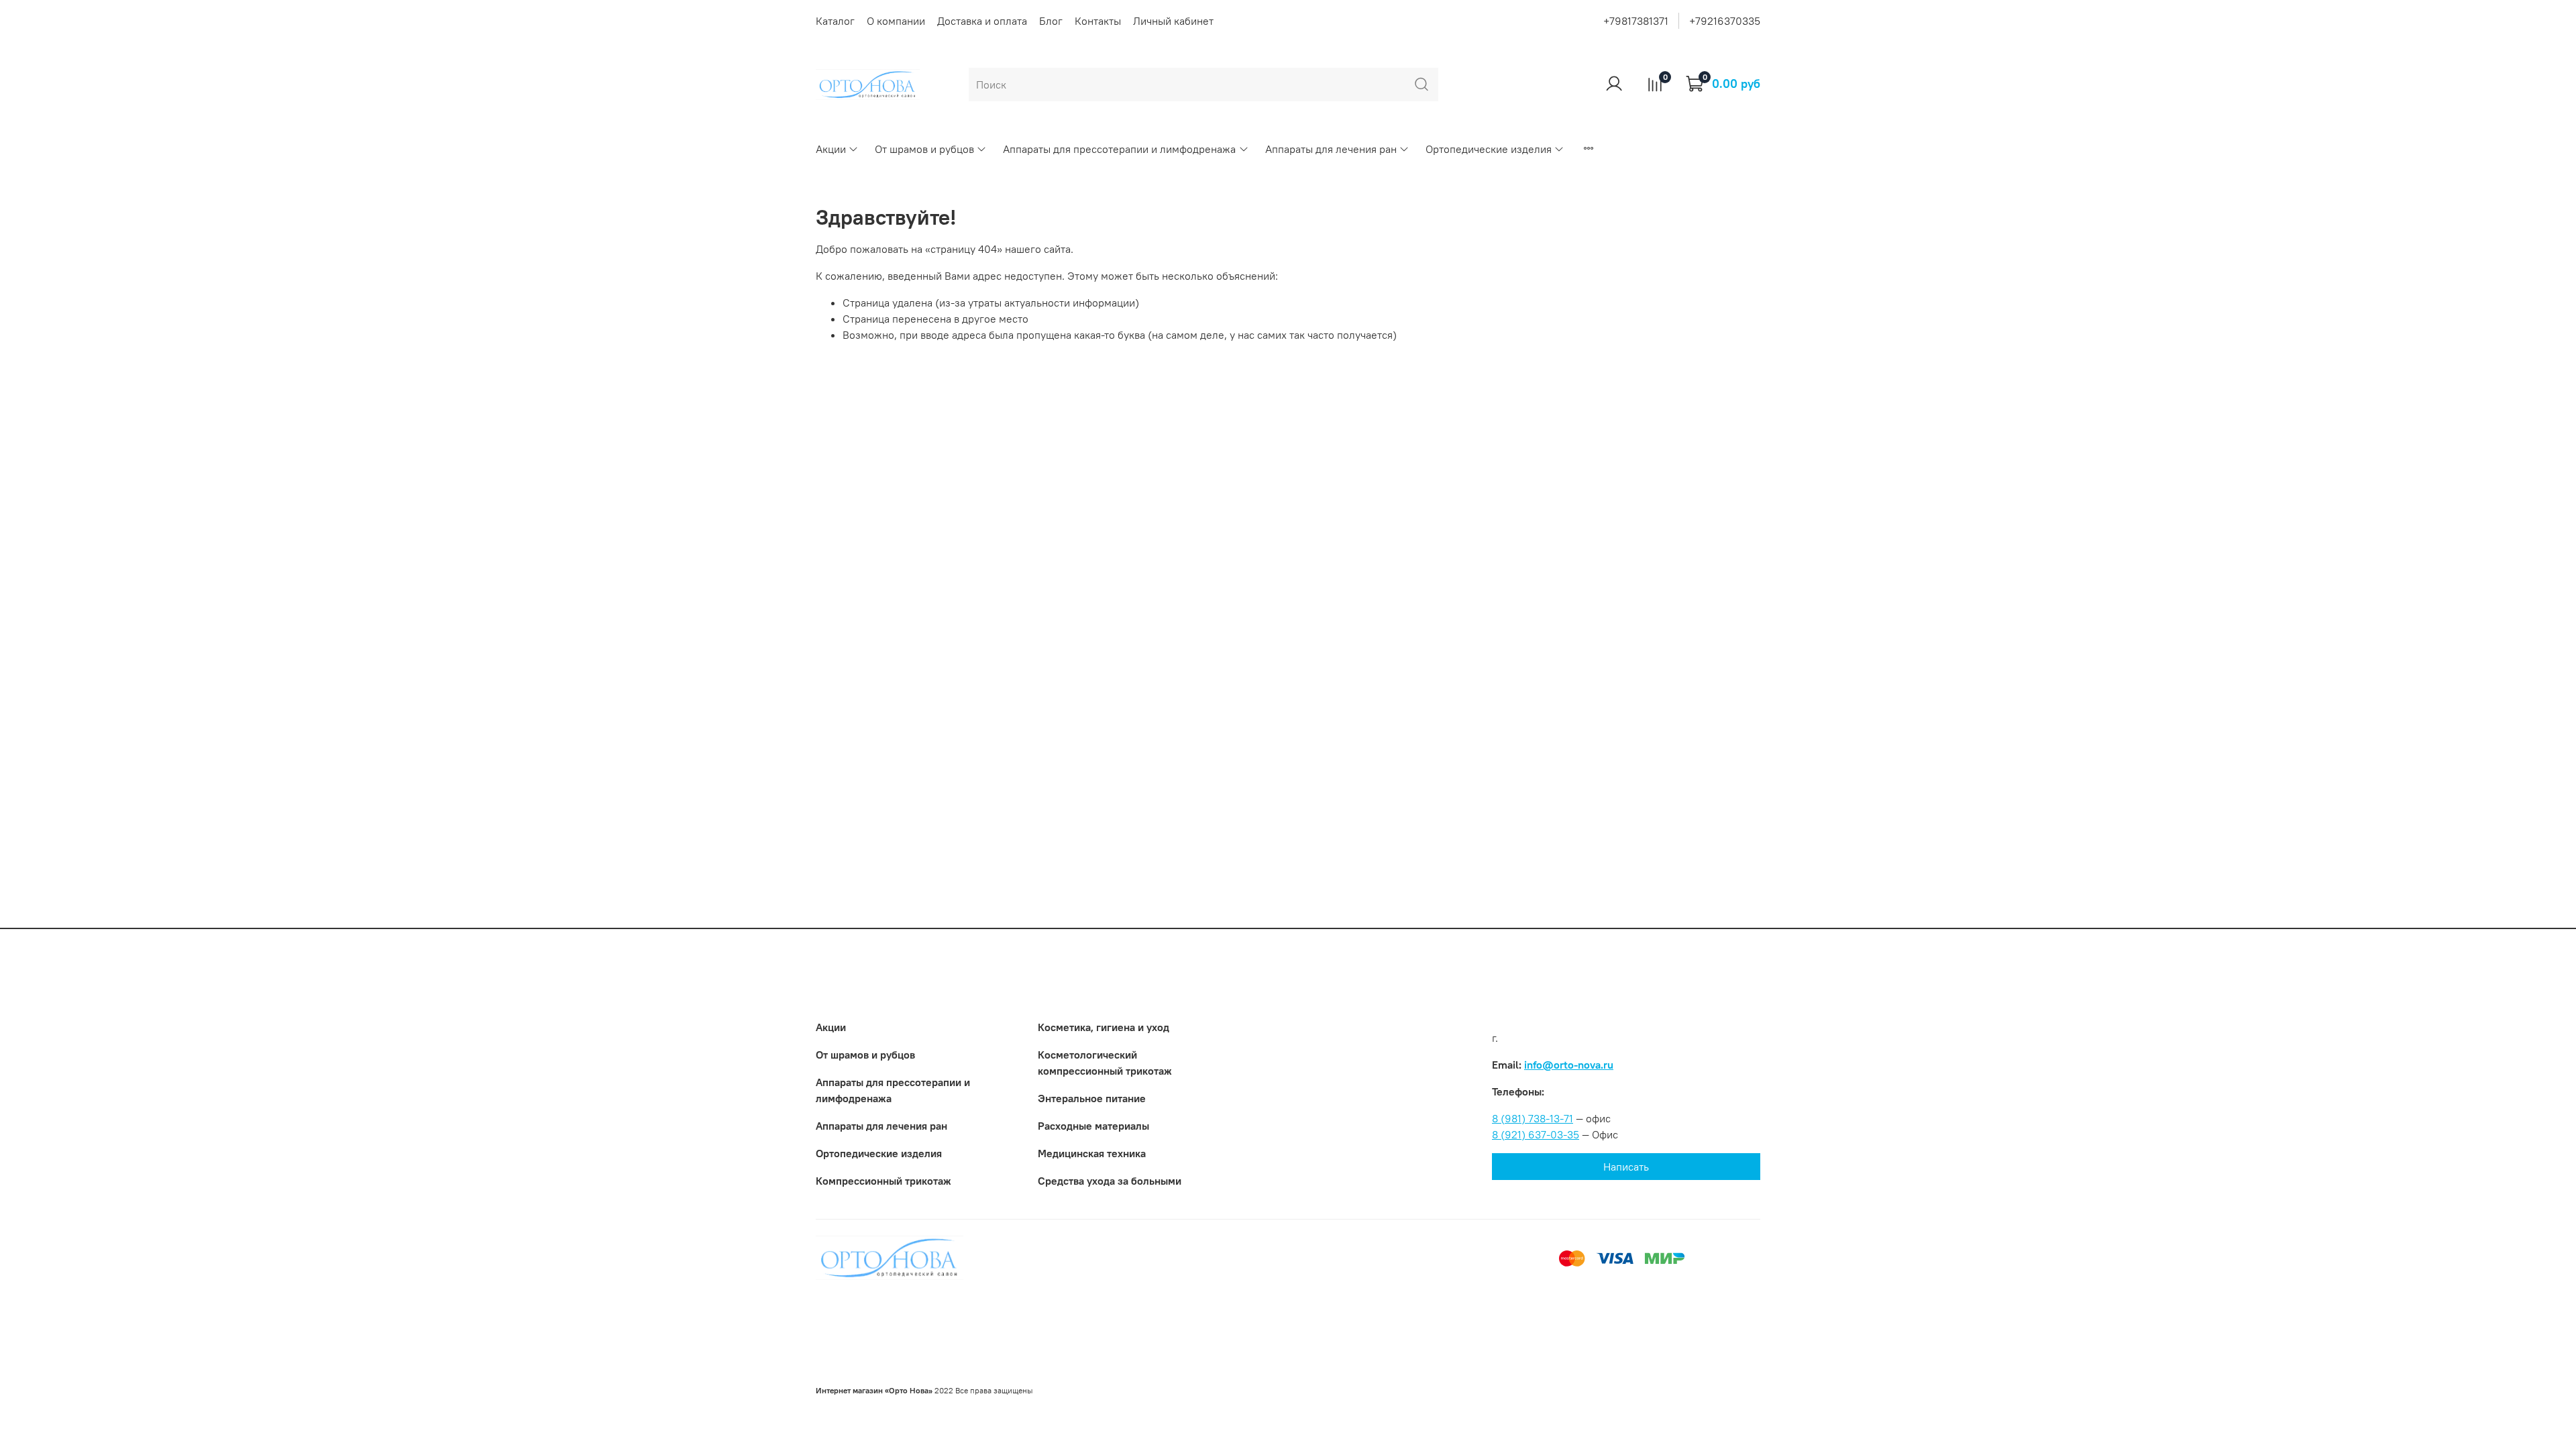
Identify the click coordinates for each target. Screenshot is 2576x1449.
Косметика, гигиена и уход (1104, 1027)
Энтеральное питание (1092, 1098)
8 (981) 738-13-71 (1533, 1118)
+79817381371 (1636, 21)
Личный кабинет (1173, 21)
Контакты (1098, 21)
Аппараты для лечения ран (1331, 149)
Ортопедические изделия (1489, 149)
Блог (1051, 21)
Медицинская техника (1092, 1153)
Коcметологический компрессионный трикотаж (1105, 1063)
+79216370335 (1725, 21)
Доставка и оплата (982, 21)
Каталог (835, 21)
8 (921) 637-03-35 (1536, 1134)
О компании (896, 21)
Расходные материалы (1093, 1126)
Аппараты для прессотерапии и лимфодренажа (1119, 149)
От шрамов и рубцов (924, 149)
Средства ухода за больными (1110, 1181)
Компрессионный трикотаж (883, 1181)
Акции (831, 149)
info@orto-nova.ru (1569, 1065)
